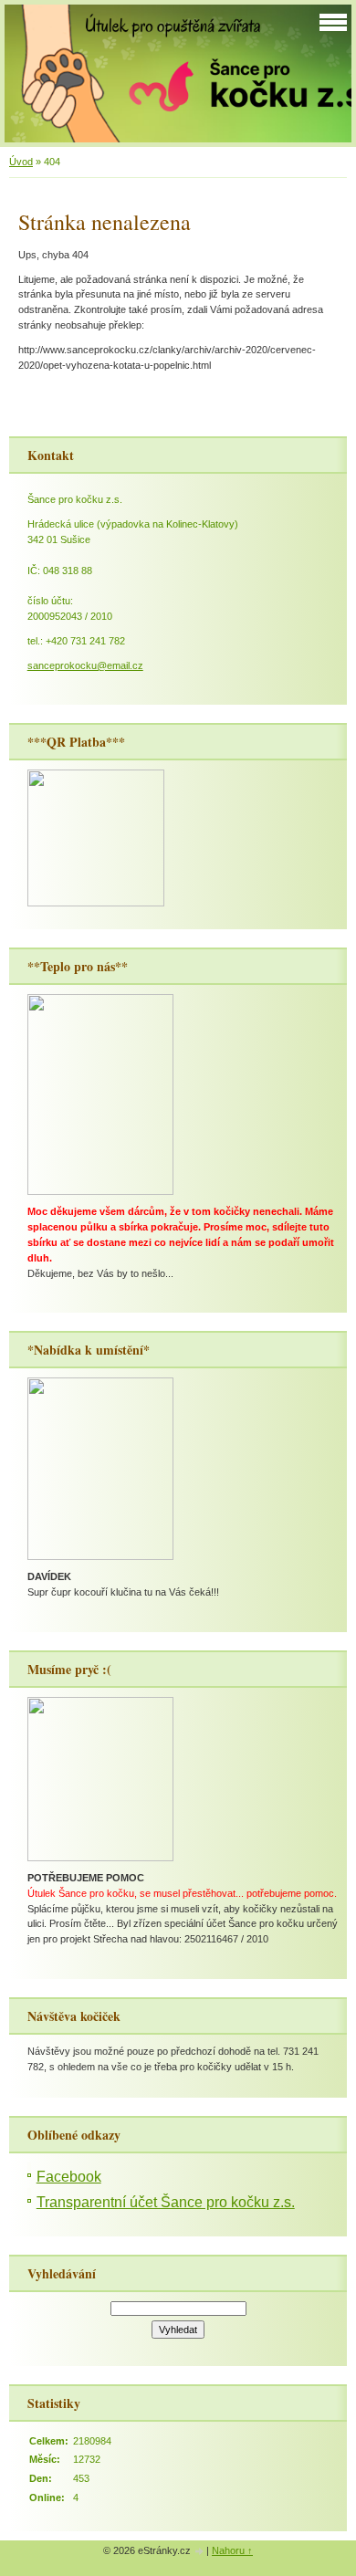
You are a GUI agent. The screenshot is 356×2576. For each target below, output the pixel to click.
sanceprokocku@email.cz (85, 665)
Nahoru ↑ (232, 2550)
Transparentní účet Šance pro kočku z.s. (166, 2202)
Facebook (69, 2177)
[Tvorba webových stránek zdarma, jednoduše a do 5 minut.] (200, 2552)
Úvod (21, 162)
